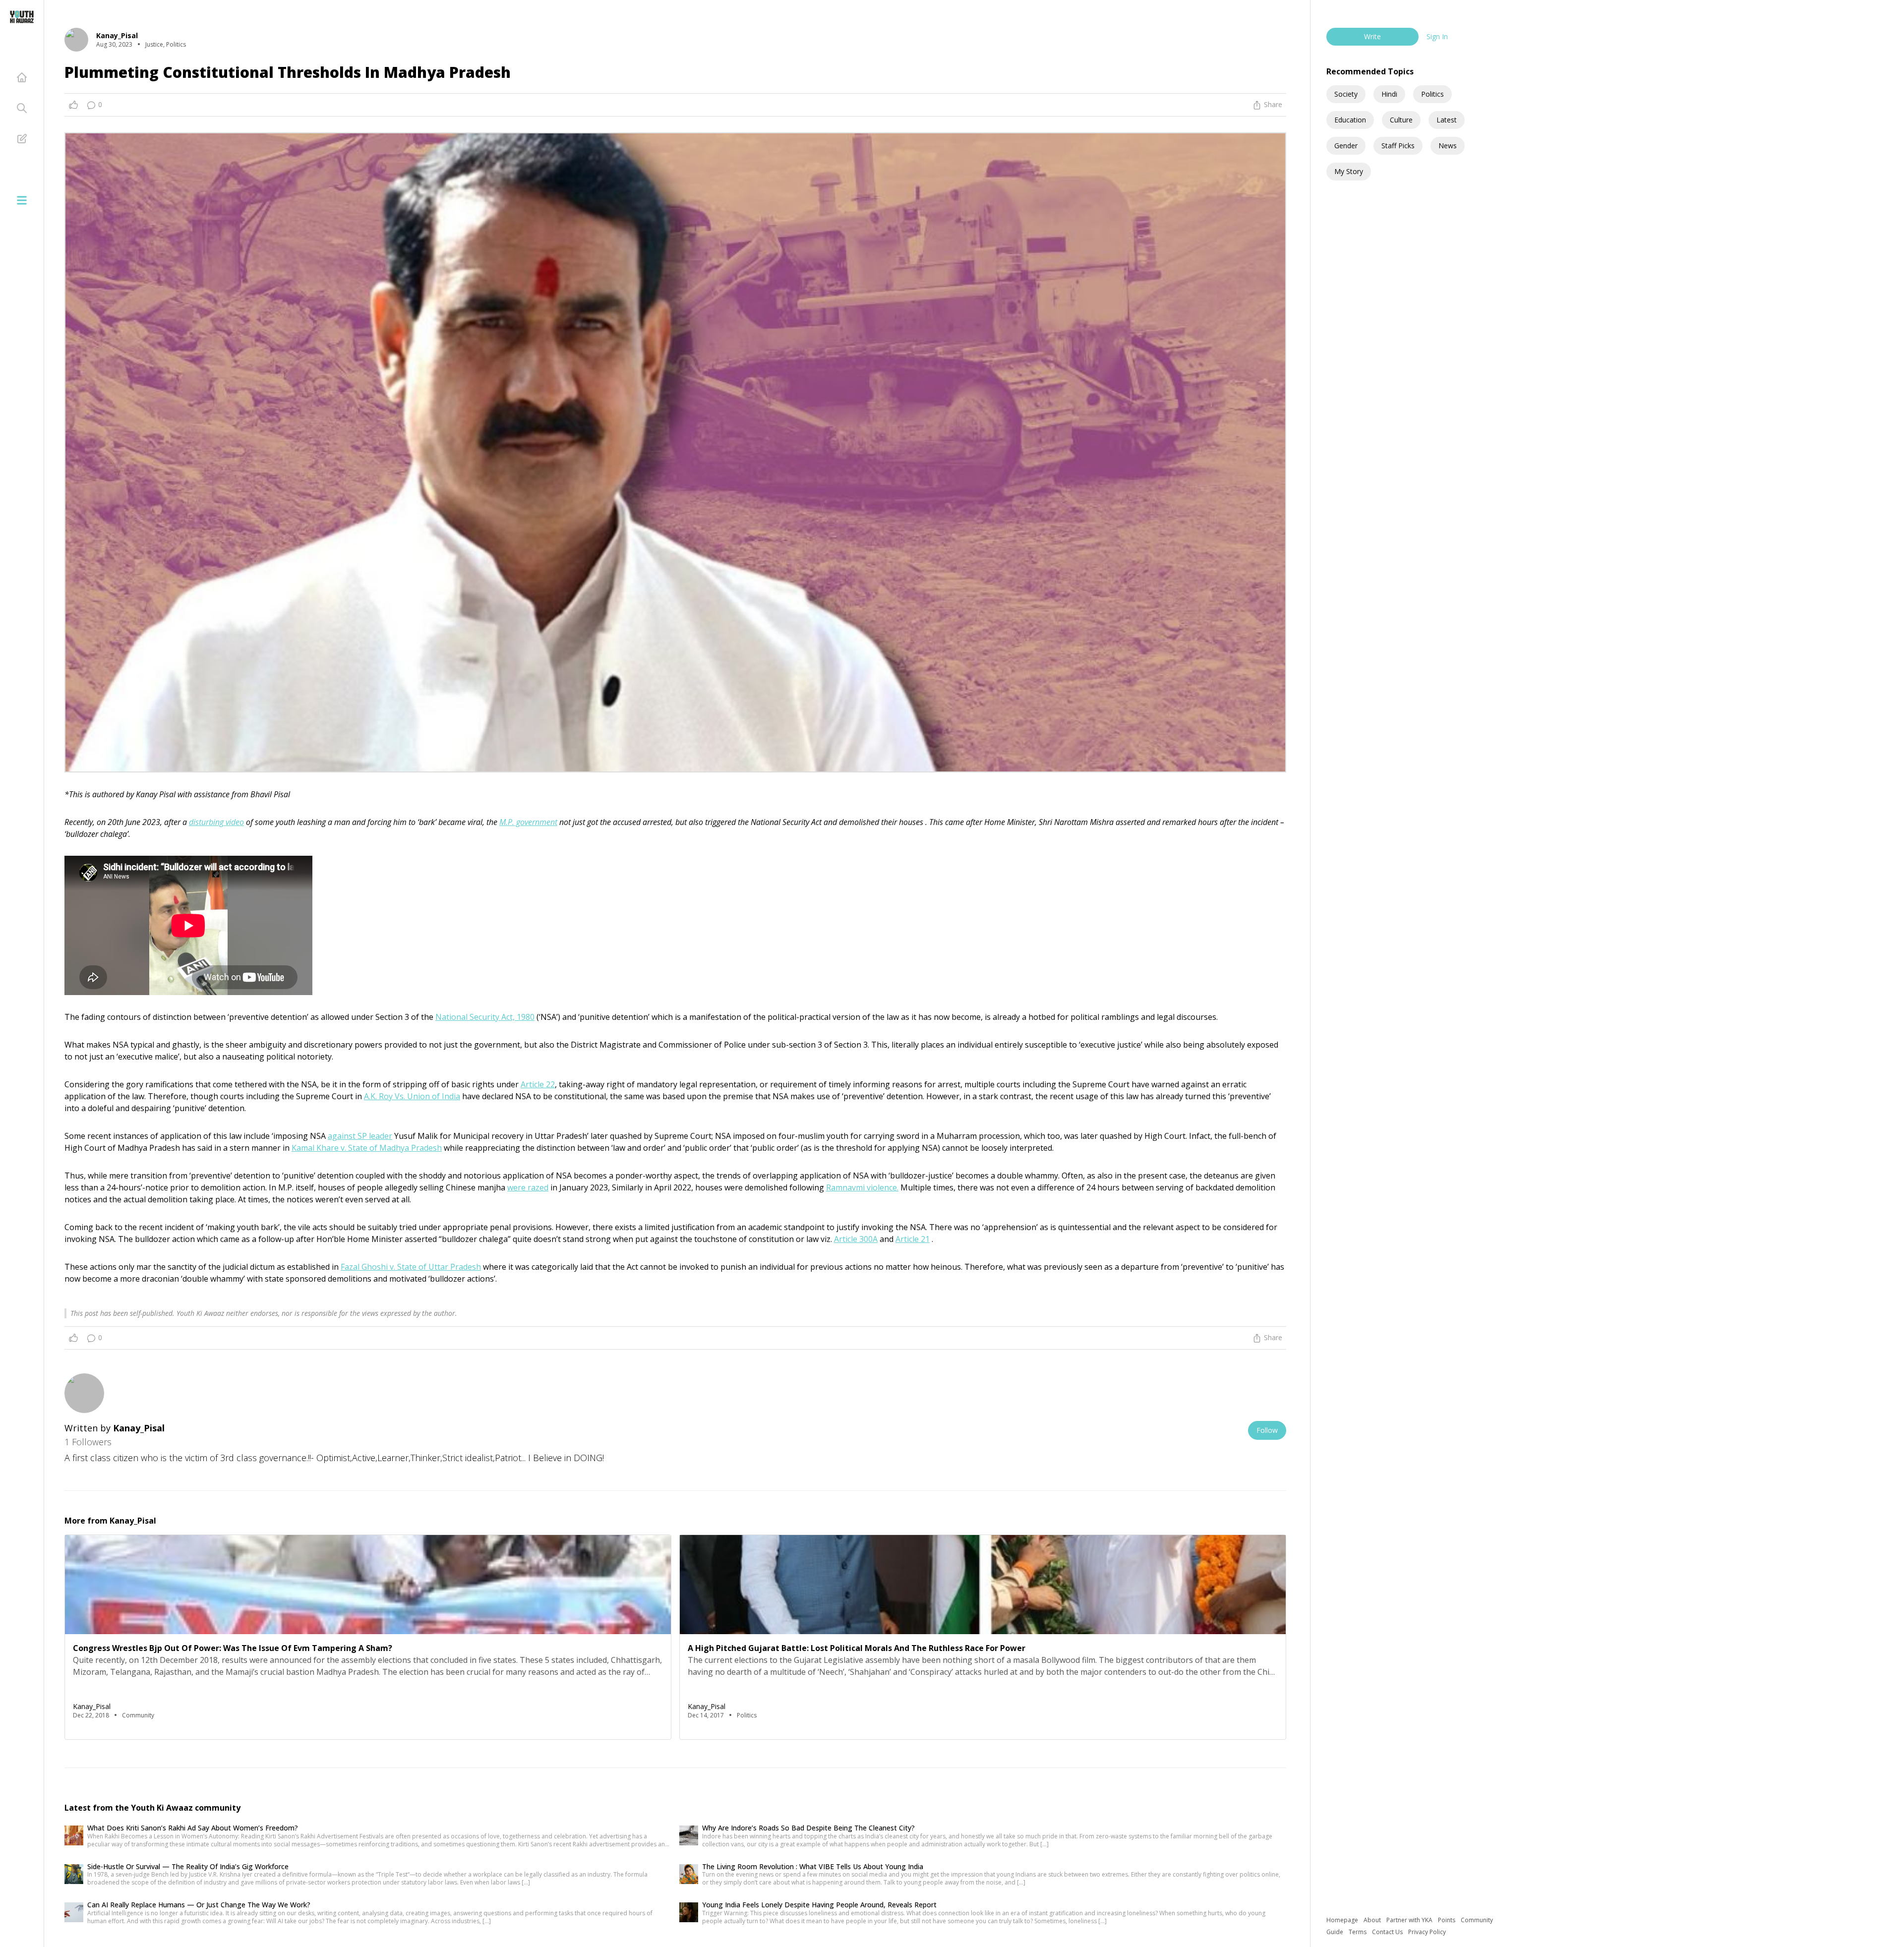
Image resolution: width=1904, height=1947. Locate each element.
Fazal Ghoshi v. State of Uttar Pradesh (411, 1267)
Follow (1267, 1430)
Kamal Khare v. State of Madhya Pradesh (367, 1148)
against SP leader (360, 1136)
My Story (1349, 171)
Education (1350, 120)
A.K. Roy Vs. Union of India (412, 1096)
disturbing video (216, 822)
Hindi (1389, 94)
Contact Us (1388, 1932)
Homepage (1343, 1920)
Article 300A (856, 1239)
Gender (1346, 146)
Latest (1447, 120)
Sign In (1437, 36)
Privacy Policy (1427, 1932)
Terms (1358, 1932)
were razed (528, 1187)
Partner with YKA (1410, 1920)
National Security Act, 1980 (485, 1017)
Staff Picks (1398, 146)
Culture (1401, 120)
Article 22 (538, 1084)
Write (1372, 36)
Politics (1432, 94)
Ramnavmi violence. (862, 1187)
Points (1447, 1920)
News (1448, 146)
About (1373, 1920)
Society (1346, 94)
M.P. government (528, 822)
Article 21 (913, 1239)
